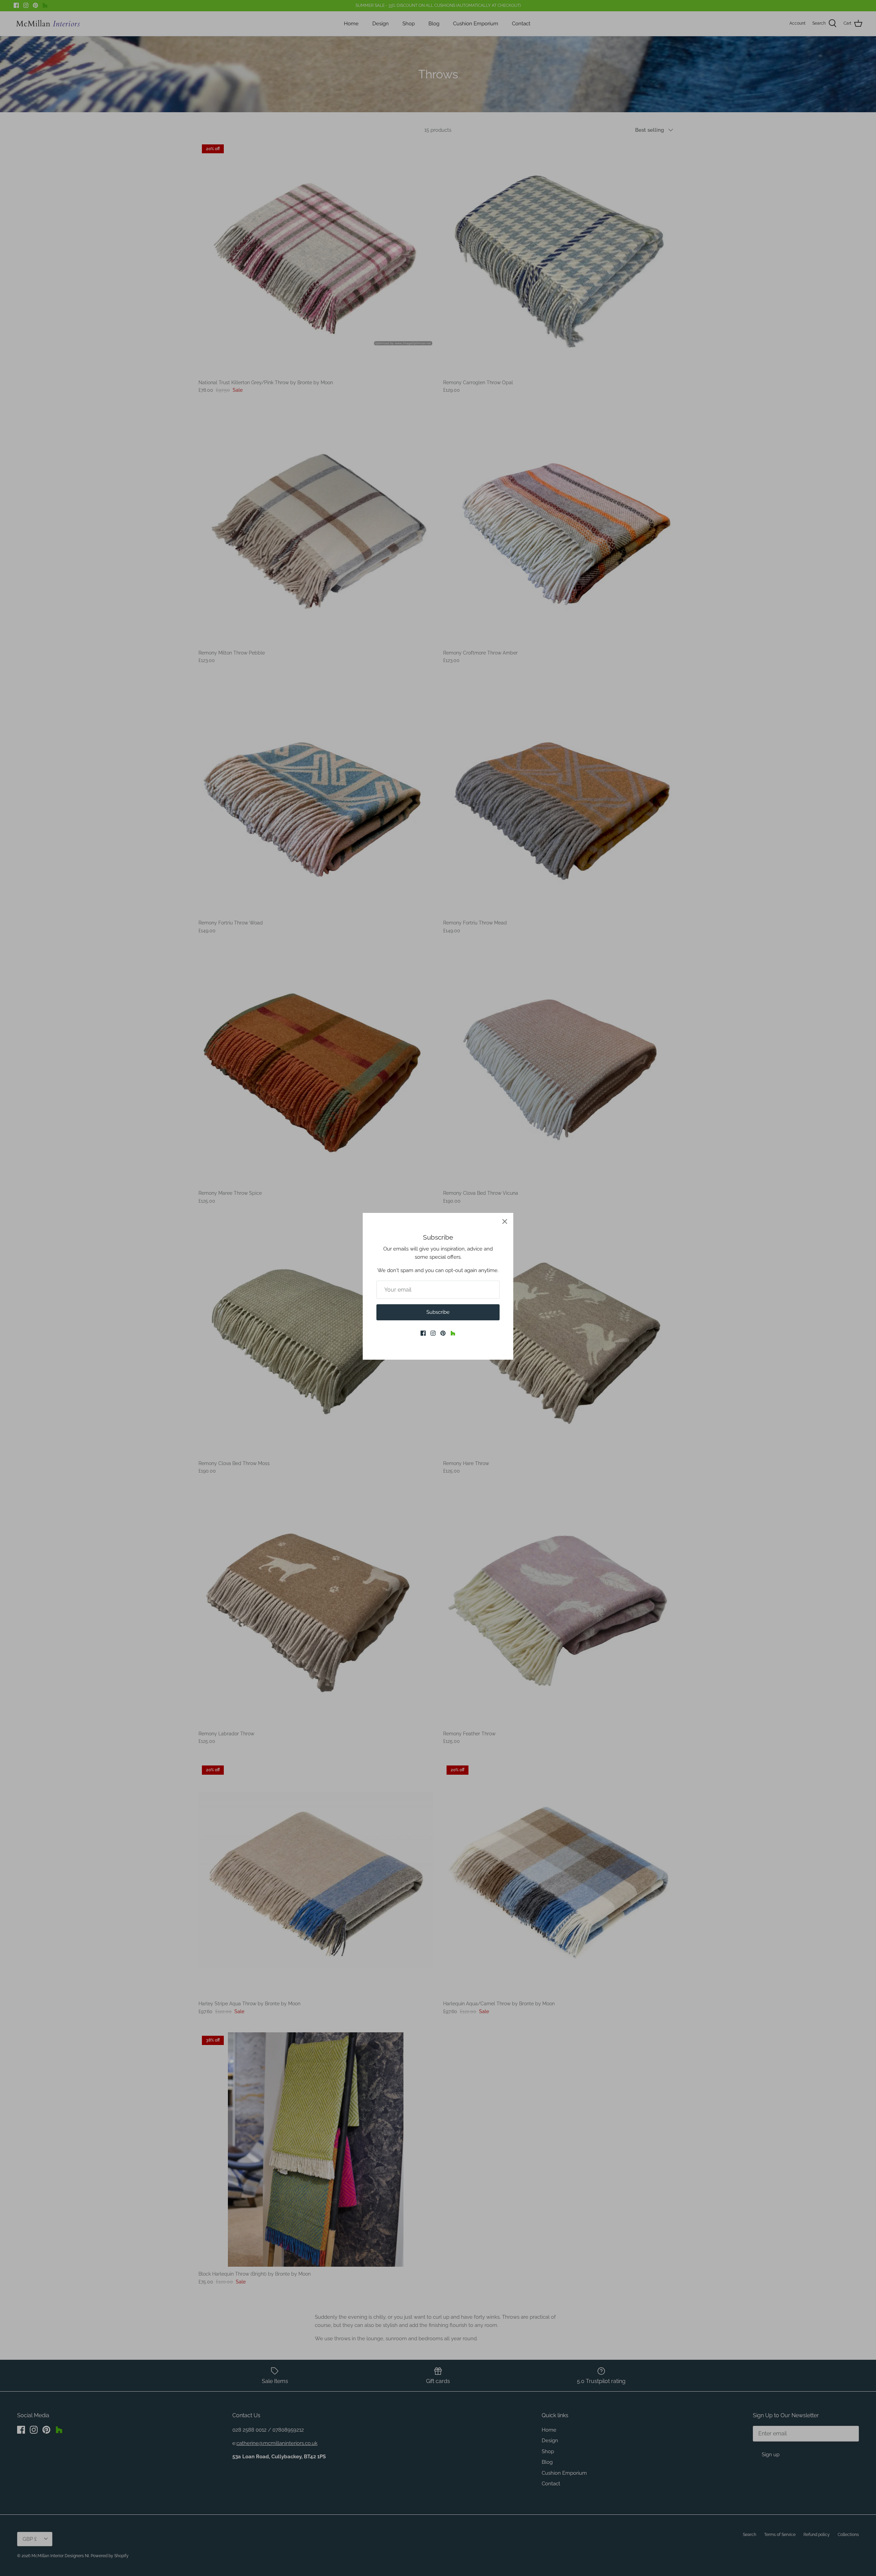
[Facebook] (423, 1333)
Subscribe (438, 1312)
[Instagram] (433, 1333)
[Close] (505, 1221)
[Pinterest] (443, 1333)
